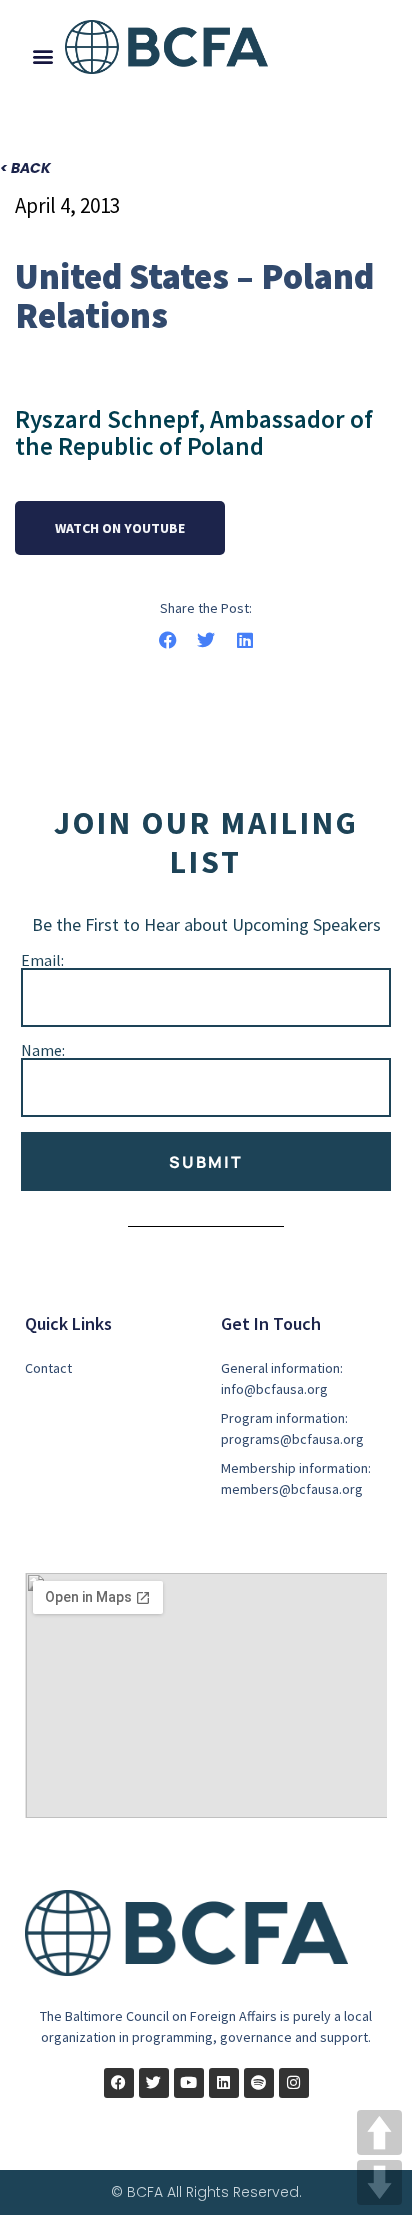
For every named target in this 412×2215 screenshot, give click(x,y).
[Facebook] (119, 2083)
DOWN (379, 2182)
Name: (43, 1050)
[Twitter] (154, 2083)
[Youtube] (189, 2083)
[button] (43, 55)
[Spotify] (259, 2083)
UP (379, 2132)
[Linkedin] (224, 2083)
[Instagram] (294, 2083)
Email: (42, 960)
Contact (48, 1368)
